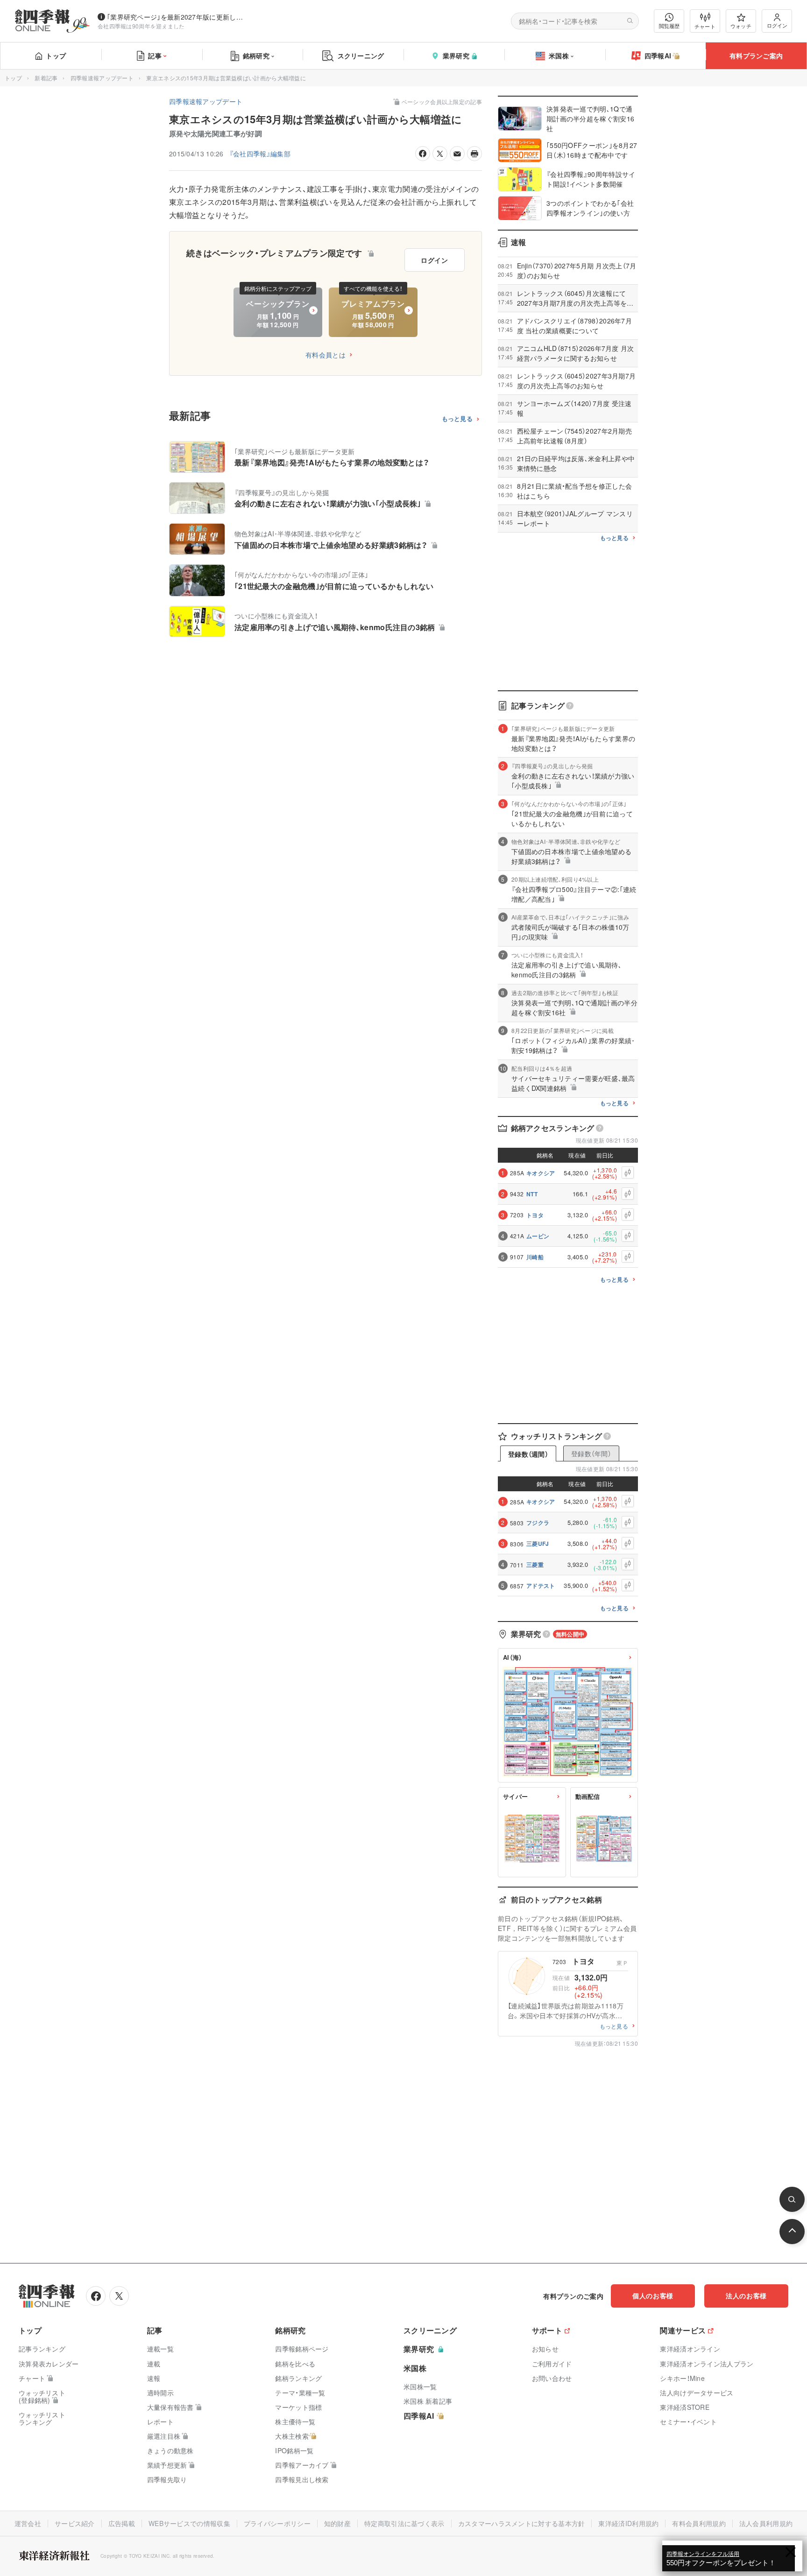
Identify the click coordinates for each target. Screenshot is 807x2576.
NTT (532, 1194)
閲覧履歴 (669, 26)
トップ (56, 56)
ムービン (538, 1236)
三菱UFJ (538, 1544)
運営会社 (28, 2523)
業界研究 (456, 56)
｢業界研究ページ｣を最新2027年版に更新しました (177, 17)
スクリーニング (361, 56)
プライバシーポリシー (277, 2523)
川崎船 (535, 1257)
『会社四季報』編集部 (260, 154)
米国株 (559, 56)
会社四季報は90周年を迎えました (141, 26)
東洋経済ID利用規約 (628, 2523)
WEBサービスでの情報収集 (189, 2523)
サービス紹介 (75, 2523)
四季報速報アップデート (102, 78)
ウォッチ (741, 26)
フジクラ (538, 1523)
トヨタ (535, 1215)
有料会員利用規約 (699, 2523)
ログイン (777, 25)
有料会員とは (326, 355)
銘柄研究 (256, 56)
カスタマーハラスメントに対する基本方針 (522, 2523)
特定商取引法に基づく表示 (404, 2523)
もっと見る (457, 419)
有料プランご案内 (756, 56)
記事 (155, 56)
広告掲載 (122, 2523)
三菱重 (535, 1565)
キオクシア (541, 1173)
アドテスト (541, 1586)
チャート (705, 26)
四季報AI (658, 56)
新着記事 (46, 78)
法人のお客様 (746, 2295)
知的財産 (337, 2523)
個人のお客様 (653, 2295)
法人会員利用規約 (766, 2523)
